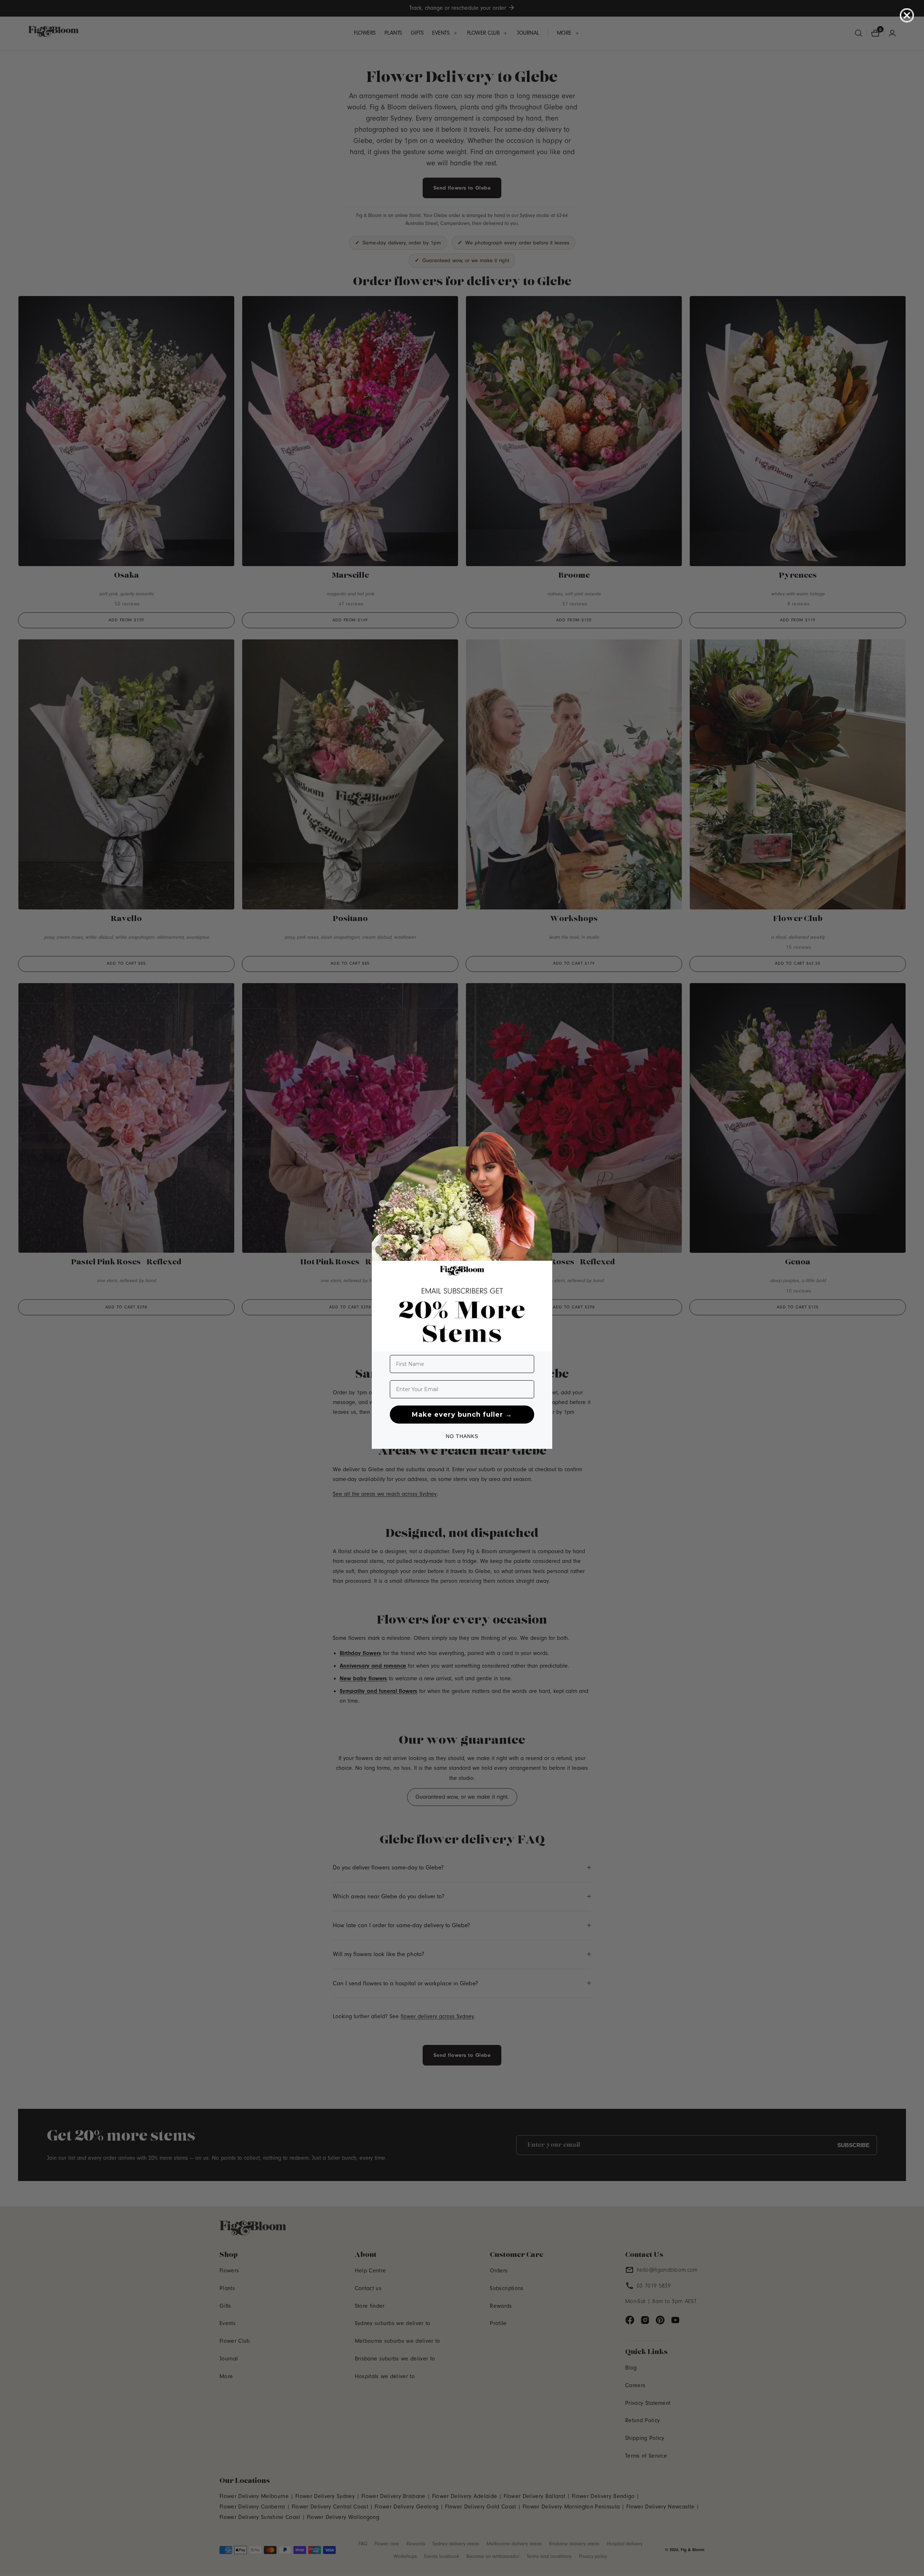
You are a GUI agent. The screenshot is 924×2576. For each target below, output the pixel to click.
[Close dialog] (907, 15)
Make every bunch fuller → (462, 1415)
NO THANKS (462, 1436)
